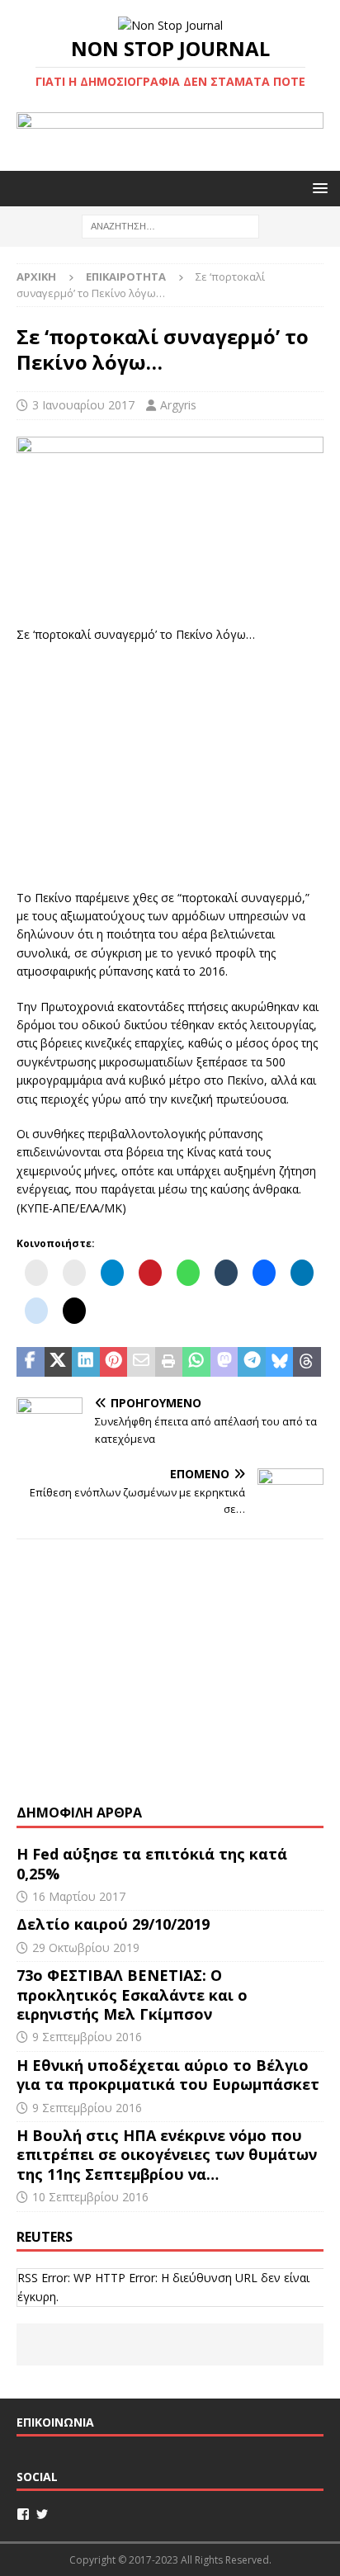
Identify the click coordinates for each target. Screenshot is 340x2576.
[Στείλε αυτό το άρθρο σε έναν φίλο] (141, 1362)
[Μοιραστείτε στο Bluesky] (280, 1362)
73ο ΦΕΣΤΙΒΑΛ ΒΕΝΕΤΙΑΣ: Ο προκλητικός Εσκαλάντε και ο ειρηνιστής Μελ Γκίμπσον (132, 1995)
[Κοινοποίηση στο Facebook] (31, 1362)
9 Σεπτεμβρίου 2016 (87, 2037)
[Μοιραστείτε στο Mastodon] (224, 1362)
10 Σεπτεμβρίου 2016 (90, 2197)
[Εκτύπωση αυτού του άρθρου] (169, 1362)
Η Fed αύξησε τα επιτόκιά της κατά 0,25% (152, 1863)
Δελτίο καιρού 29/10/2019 (115, 1924)
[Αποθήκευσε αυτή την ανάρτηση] (114, 1362)
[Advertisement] (170, 763)
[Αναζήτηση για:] (170, 225)
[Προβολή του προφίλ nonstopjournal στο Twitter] (42, 2514)
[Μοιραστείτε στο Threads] (307, 1362)
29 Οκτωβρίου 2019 (86, 1947)
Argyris (178, 405)
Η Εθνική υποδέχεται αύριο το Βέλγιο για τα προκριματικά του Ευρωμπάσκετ (168, 2075)
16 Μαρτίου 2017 (79, 1896)
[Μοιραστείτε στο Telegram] (252, 1362)
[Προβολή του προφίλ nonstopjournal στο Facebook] (23, 2514)
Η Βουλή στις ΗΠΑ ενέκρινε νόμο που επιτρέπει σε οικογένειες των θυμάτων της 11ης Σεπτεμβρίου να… (167, 2155)
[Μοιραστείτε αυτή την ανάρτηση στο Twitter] (59, 1362)
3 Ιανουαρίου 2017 (83, 405)
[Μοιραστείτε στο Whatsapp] (196, 1362)
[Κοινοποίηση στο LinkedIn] (86, 1362)
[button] (317, 188)
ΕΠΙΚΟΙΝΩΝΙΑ (55, 2422)
